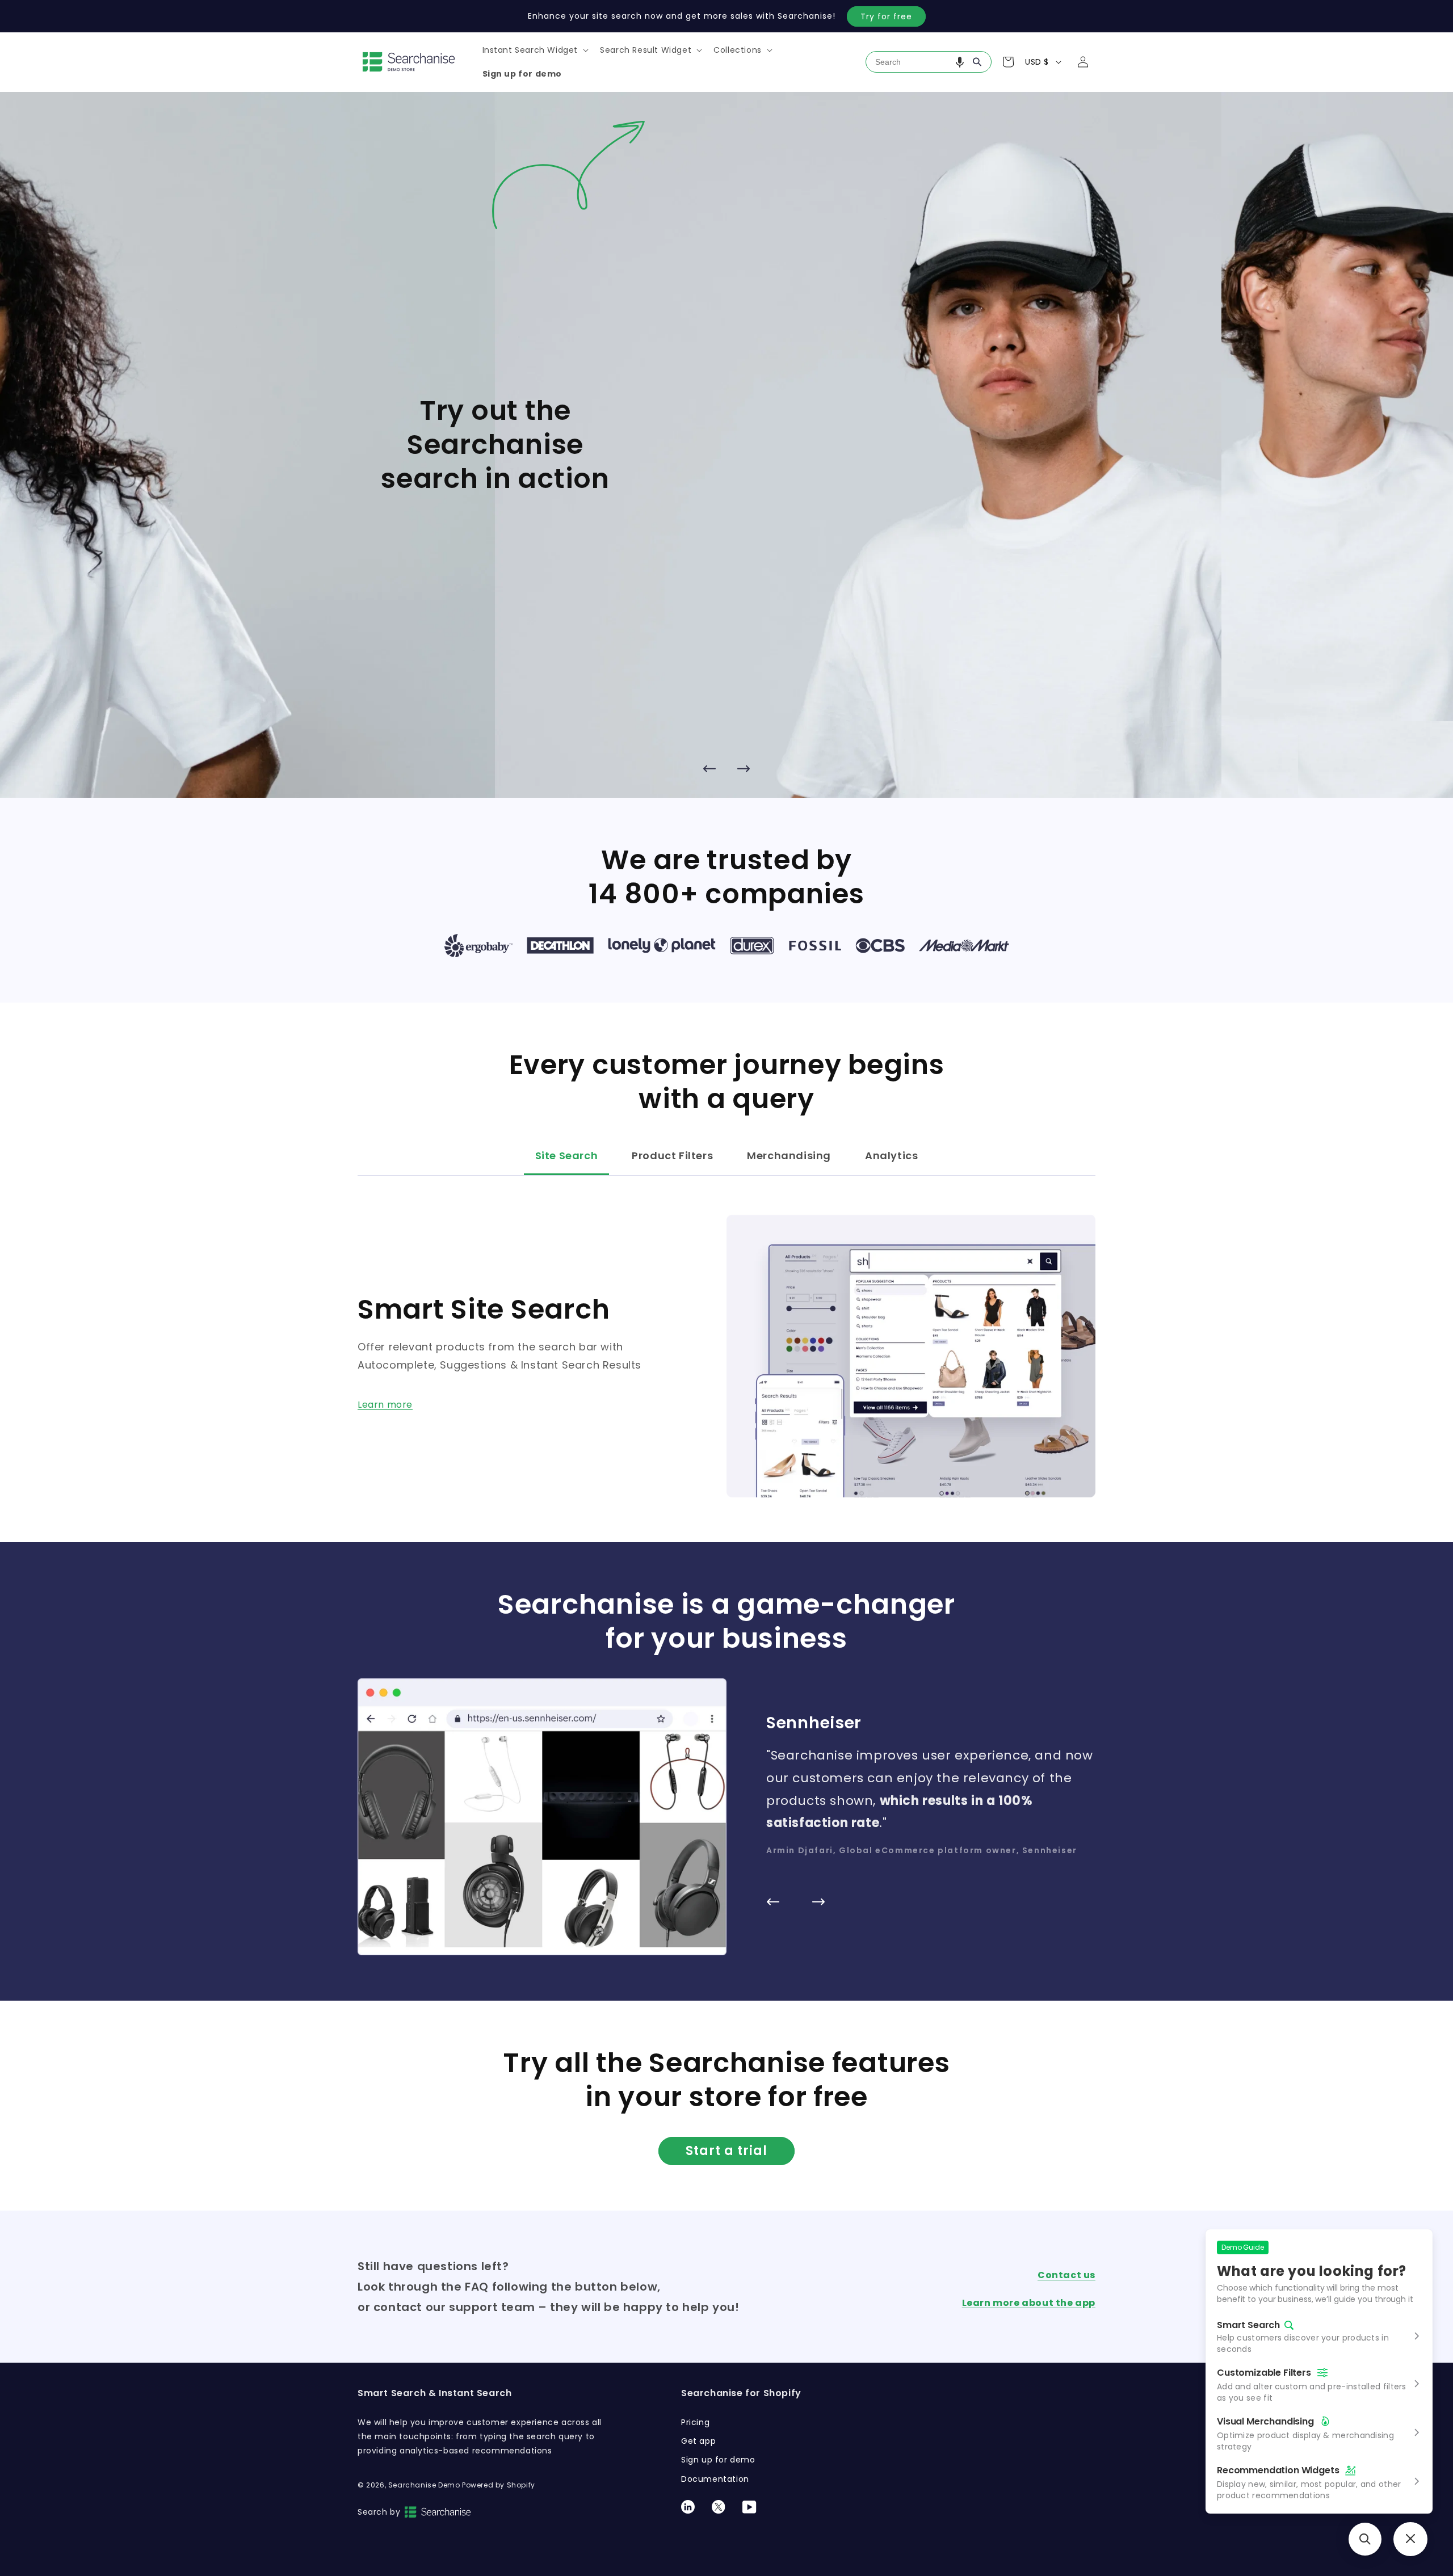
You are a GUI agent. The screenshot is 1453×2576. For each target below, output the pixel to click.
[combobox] (929, 62)
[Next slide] (744, 768)
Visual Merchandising (1265, 2421)
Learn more (385, 1405)
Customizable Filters (1264, 2373)
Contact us (1066, 2275)
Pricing (695, 2422)
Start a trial (726, 2151)
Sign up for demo (718, 2460)
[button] (535, 50)
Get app (698, 2441)
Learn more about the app (1029, 2303)
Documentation (715, 2479)
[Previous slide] (709, 768)
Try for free (886, 16)
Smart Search (1248, 2325)
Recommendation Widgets (1278, 2470)
